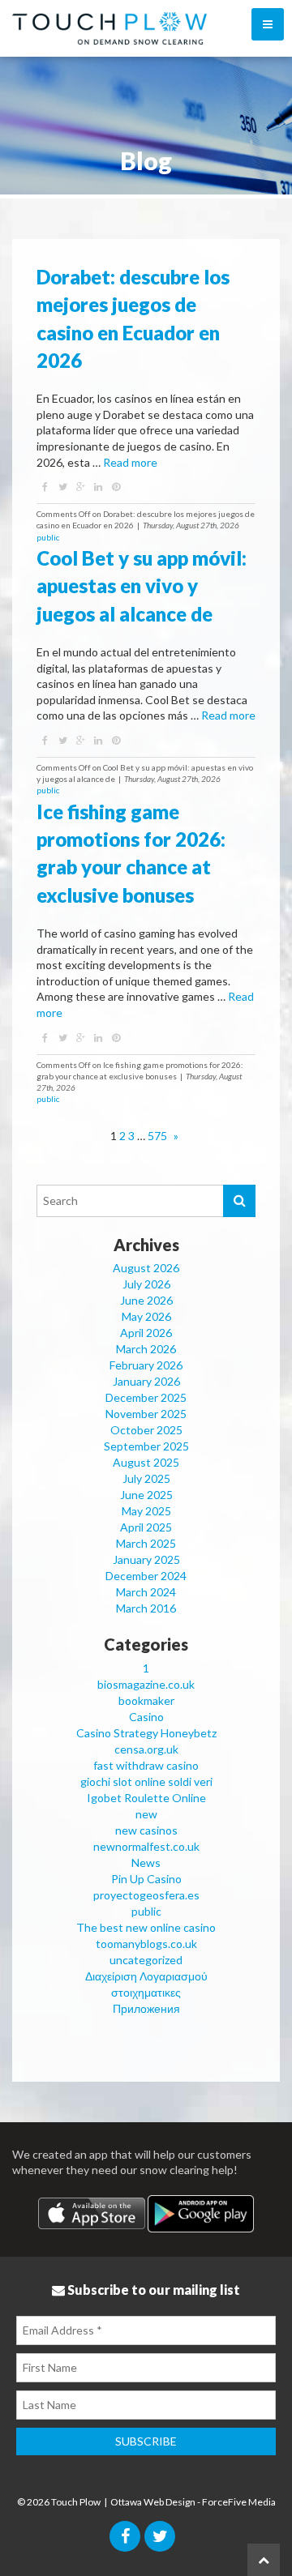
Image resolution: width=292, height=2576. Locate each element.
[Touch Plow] (99, 28)
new (146, 1814)
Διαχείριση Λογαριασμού (146, 1976)
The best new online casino (146, 1927)
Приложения (146, 2008)
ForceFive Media (239, 2502)
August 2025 (146, 1462)
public (48, 537)
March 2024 (146, 1592)
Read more (130, 462)
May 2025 (146, 1511)
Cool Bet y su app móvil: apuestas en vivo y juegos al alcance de (142, 586)
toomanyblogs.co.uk (146, 1944)
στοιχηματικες (146, 1992)
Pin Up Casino (146, 1879)
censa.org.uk (146, 1749)
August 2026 (146, 1268)
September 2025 (146, 1446)
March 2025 (146, 1543)
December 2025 (146, 1397)
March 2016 (146, 1608)
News (146, 1863)
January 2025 (146, 1559)
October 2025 (146, 1430)
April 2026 (146, 1333)
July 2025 (146, 1478)
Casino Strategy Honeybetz (146, 1733)
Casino (146, 1717)
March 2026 (146, 1349)
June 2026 (146, 1300)
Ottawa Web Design (153, 2502)
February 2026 (146, 1365)
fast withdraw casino (146, 1765)
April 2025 (146, 1527)
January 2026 (146, 1381)
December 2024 (146, 1576)
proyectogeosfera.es (146, 1895)
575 (157, 1136)
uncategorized (146, 1960)
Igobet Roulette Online (146, 1798)
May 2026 (146, 1316)
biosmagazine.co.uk (146, 1684)
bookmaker (146, 1700)
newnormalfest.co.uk (146, 1846)
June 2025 (146, 1495)
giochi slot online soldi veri (146, 1781)
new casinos (146, 1830)
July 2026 (146, 1284)
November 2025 (146, 1414)
